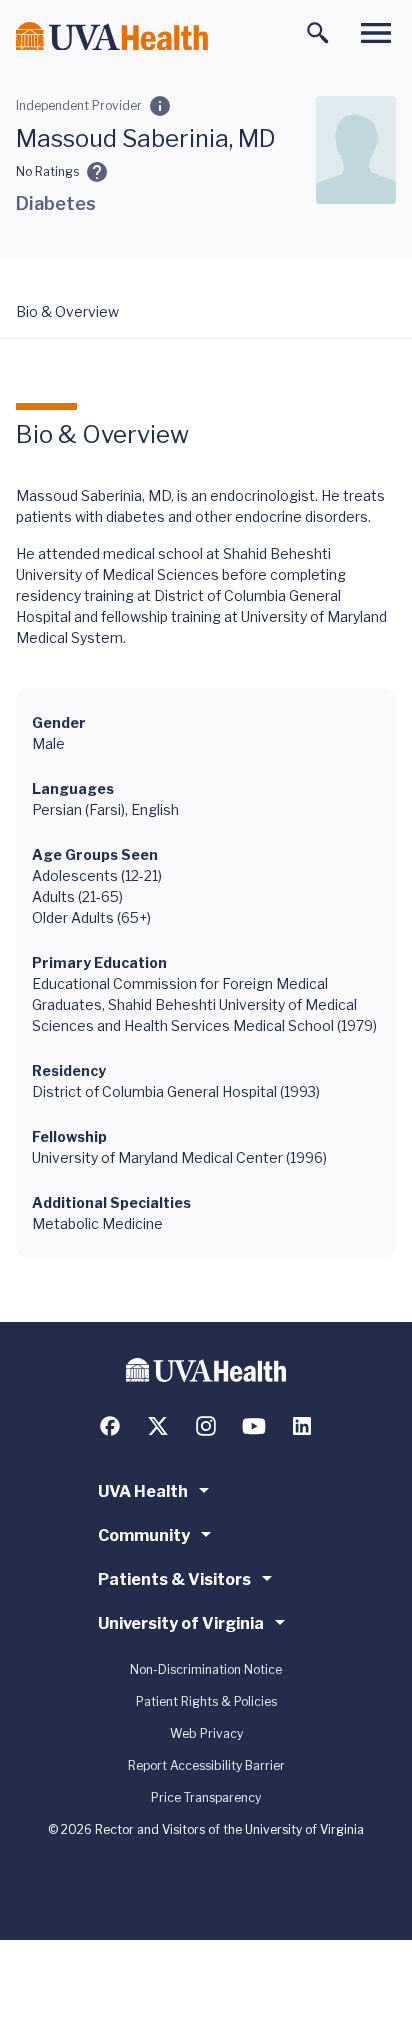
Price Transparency (206, 1797)
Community (144, 1535)
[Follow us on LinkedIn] (302, 1426)
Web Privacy (206, 1733)
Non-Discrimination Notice (206, 1669)
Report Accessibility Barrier (206, 1765)
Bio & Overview (67, 311)
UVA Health (143, 1491)
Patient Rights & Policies (206, 1701)
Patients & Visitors (174, 1579)
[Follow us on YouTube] (254, 1426)
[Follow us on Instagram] (206, 1426)
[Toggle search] (318, 33)
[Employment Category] (160, 106)
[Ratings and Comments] (97, 172)
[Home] (112, 36)
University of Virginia (181, 1623)
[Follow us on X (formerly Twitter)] (158, 1426)
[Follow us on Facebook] (110, 1426)
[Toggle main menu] (376, 33)
